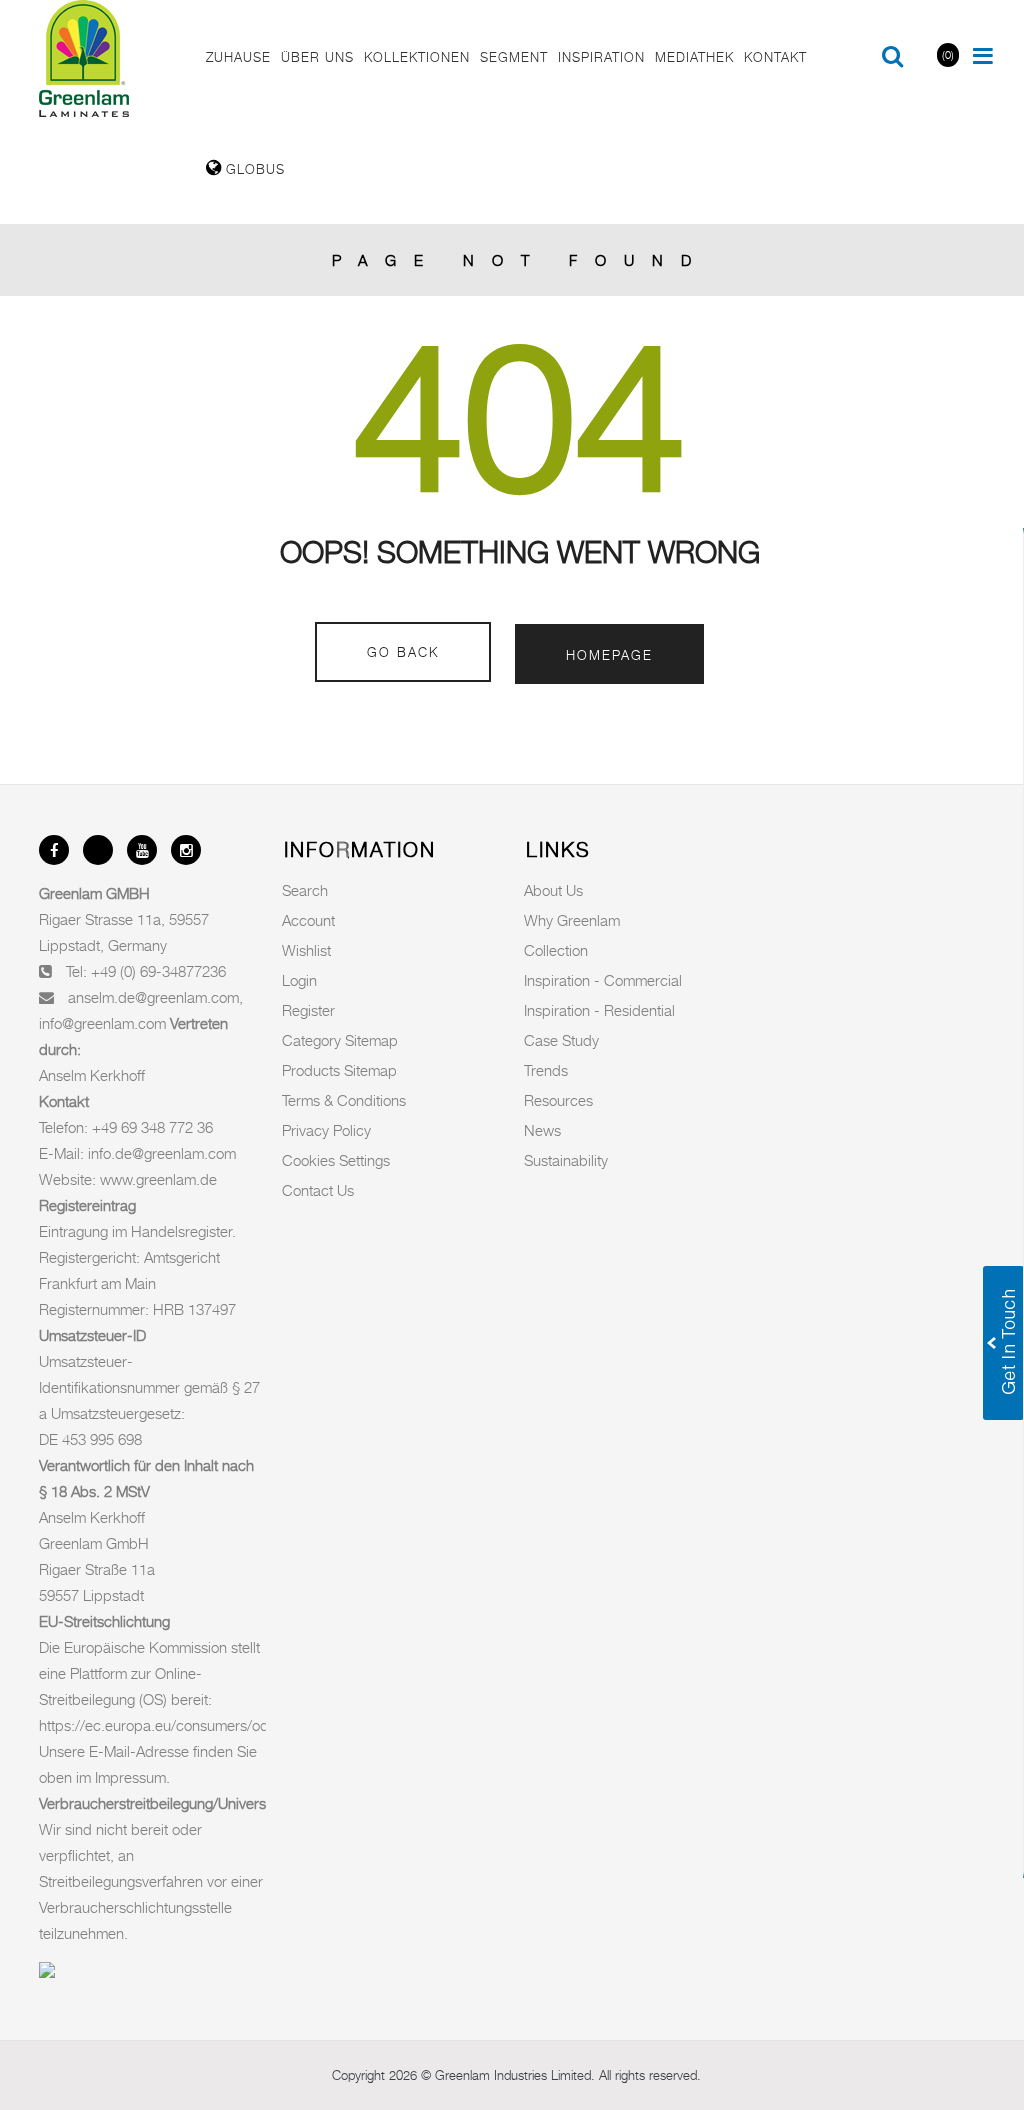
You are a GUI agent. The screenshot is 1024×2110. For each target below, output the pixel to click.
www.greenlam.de (158, 1179)
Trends (546, 1070)
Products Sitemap (339, 1070)
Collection (556, 950)
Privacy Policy (326, 1130)
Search (305, 890)
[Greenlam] (112, 59)
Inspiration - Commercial (603, 980)
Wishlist (306, 950)
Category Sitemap (340, 1040)
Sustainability (566, 1160)
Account (308, 920)
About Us (553, 890)
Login (299, 980)
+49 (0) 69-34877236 (158, 971)
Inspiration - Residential (599, 1010)
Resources (558, 1100)
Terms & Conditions (344, 1100)
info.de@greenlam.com (162, 1153)
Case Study (561, 1040)
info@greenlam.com (102, 1023)
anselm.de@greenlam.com (153, 997)
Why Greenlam (572, 920)
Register (308, 1010)
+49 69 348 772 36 (152, 1127)
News (542, 1130)
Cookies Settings (336, 1160)
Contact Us (318, 1190)
